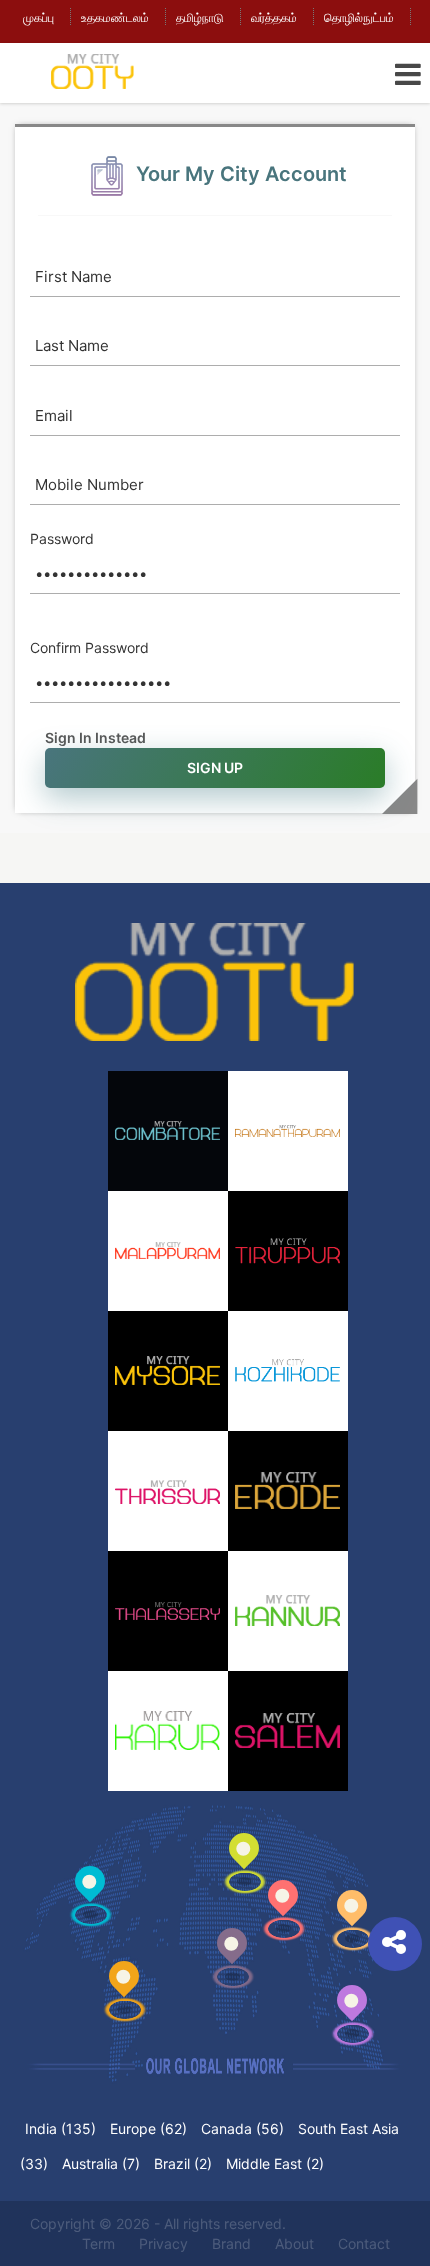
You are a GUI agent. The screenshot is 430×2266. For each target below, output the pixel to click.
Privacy (163, 2243)
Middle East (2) (275, 2163)
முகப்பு (38, 18)
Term (98, 2243)
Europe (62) (148, 2128)
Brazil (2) (183, 2163)
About (294, 2243)
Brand (231, 2243)
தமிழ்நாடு (200, 18)
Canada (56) (242, 2128)
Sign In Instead (95, 737)
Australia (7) (101, 2163)
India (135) (60, 2128)
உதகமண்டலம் (115, 18)
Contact (364, 2243)
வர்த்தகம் (274, 18)
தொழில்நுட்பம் (359, 18)
